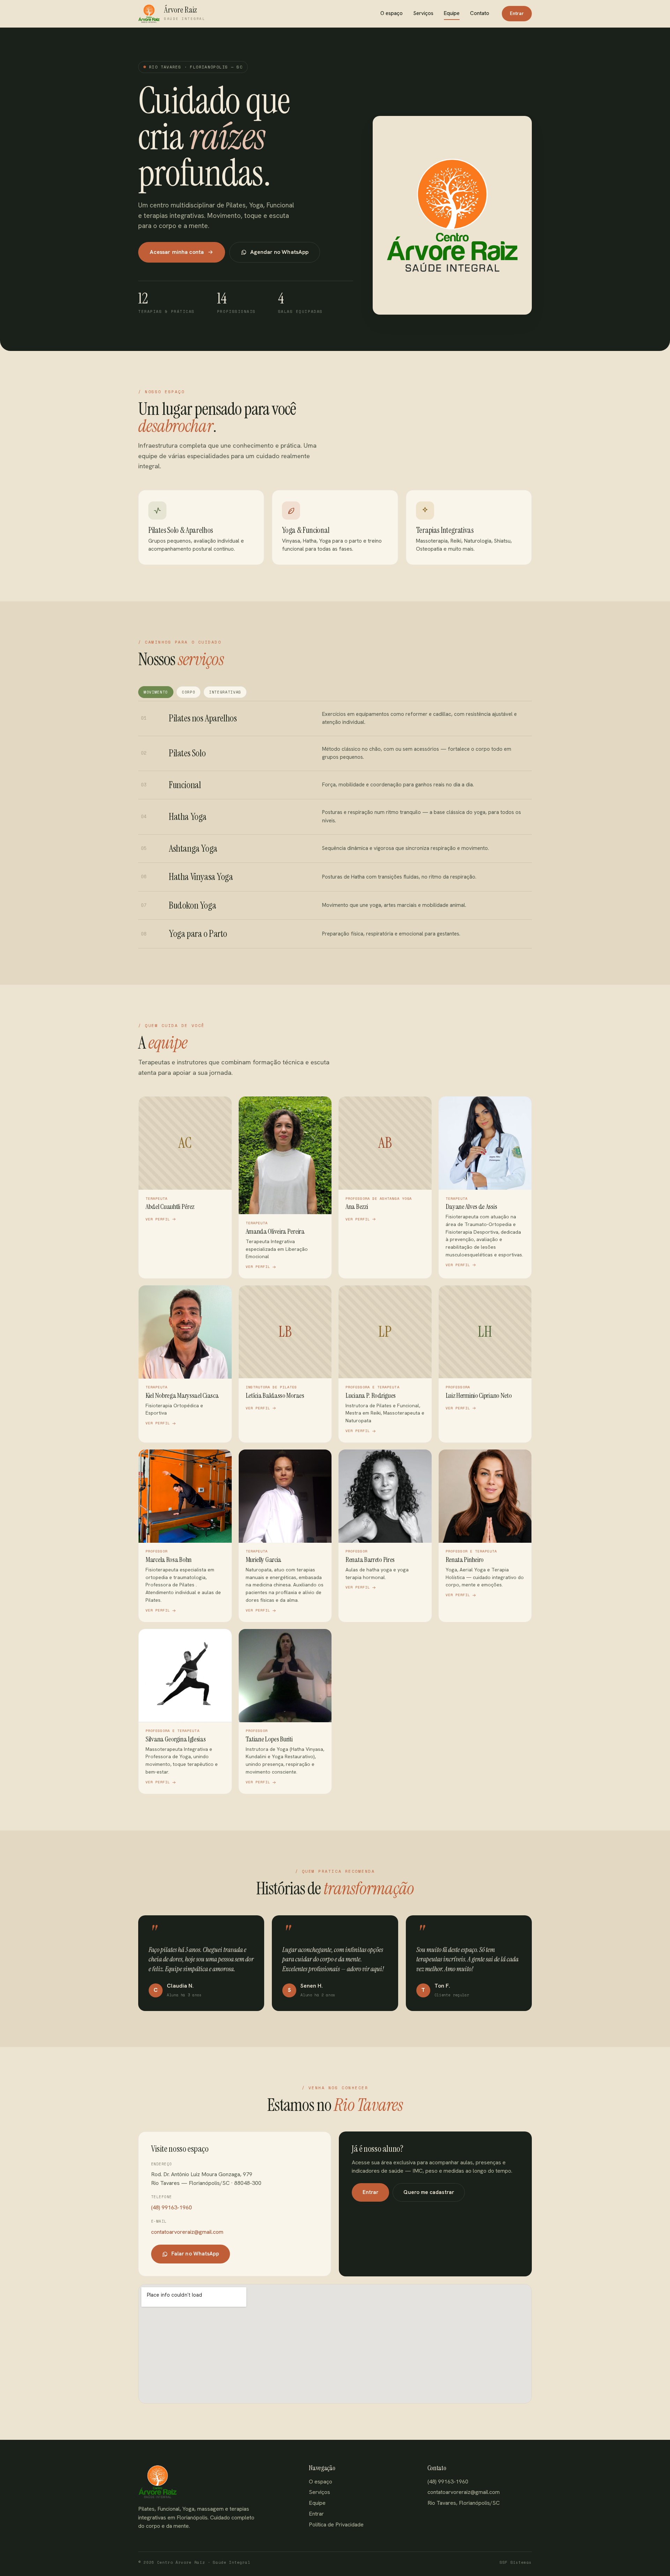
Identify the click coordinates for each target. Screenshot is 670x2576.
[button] (172, 14)
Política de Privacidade (336, 2524)
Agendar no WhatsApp (280, 252)
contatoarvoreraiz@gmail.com (187, 2232)
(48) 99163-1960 (172, 2207)
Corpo (188, 692)
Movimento (156, 692)
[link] (185, 1187)
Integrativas (225, 692)
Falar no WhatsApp (195, 2254)
